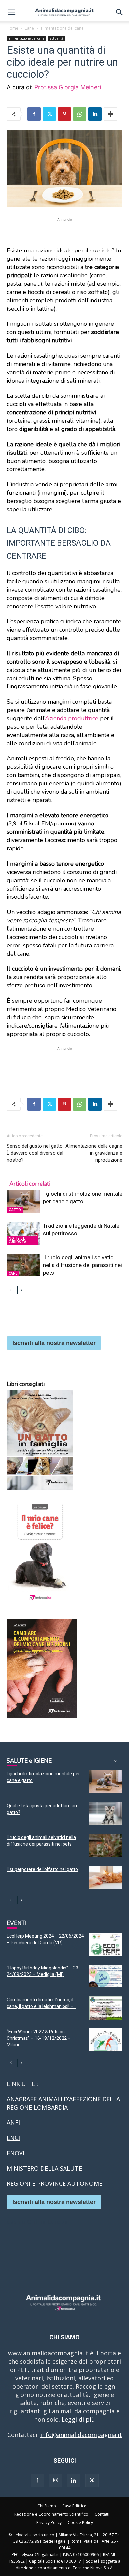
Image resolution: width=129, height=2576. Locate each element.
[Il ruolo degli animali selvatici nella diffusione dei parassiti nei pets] (23, 1265)
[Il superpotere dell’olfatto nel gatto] (106, 1877)
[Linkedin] (95, 114)
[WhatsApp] (80, 114)
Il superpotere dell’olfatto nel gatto (42, 1869)
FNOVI (16, 2153)
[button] (11, 12)
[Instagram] (56, 2480)
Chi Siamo (47, 2506)
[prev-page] (11, 1290)
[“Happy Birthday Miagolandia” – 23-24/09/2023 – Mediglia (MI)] (106, 1976)
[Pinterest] (64, 114)
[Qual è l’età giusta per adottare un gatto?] (106, 1814)
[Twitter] (49, 114)
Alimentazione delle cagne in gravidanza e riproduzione (94, 1153)
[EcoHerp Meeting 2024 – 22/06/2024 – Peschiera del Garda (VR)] (106, 1944)
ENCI (13, 2138)
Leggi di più (78, 2419)
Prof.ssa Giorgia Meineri (68, 87)
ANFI (13, 2122)
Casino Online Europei (38, 2222)
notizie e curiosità (18, 1240)
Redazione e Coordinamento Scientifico (51, 2514)
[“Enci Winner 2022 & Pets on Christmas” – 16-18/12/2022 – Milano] (106, 2040)
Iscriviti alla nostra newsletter (54, 1343)
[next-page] (21, 1290)
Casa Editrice (74, 2506)
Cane (29, 28)
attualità (57, 38)
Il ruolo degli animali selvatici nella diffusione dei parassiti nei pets (83, 1265)
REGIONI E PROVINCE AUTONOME (54, 2183)
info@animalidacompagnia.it (81, 2435)
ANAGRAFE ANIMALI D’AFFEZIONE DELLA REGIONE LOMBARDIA (63, 2103)
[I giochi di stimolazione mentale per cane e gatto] (23, 1202)
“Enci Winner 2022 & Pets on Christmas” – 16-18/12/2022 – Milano (39, 2038)
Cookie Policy (80, 2522)
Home (12, 28)
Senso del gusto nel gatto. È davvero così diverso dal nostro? (35, 1153)
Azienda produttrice (72, 718)
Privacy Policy (49, 2522)
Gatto (15, 1210)
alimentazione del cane (62, 28)
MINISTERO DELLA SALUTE (44, 2168)
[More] (110, 114)
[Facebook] (34, 114)
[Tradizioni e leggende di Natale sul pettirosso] (23, 1233)
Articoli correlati (30, 1184)
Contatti (102, 2514)
